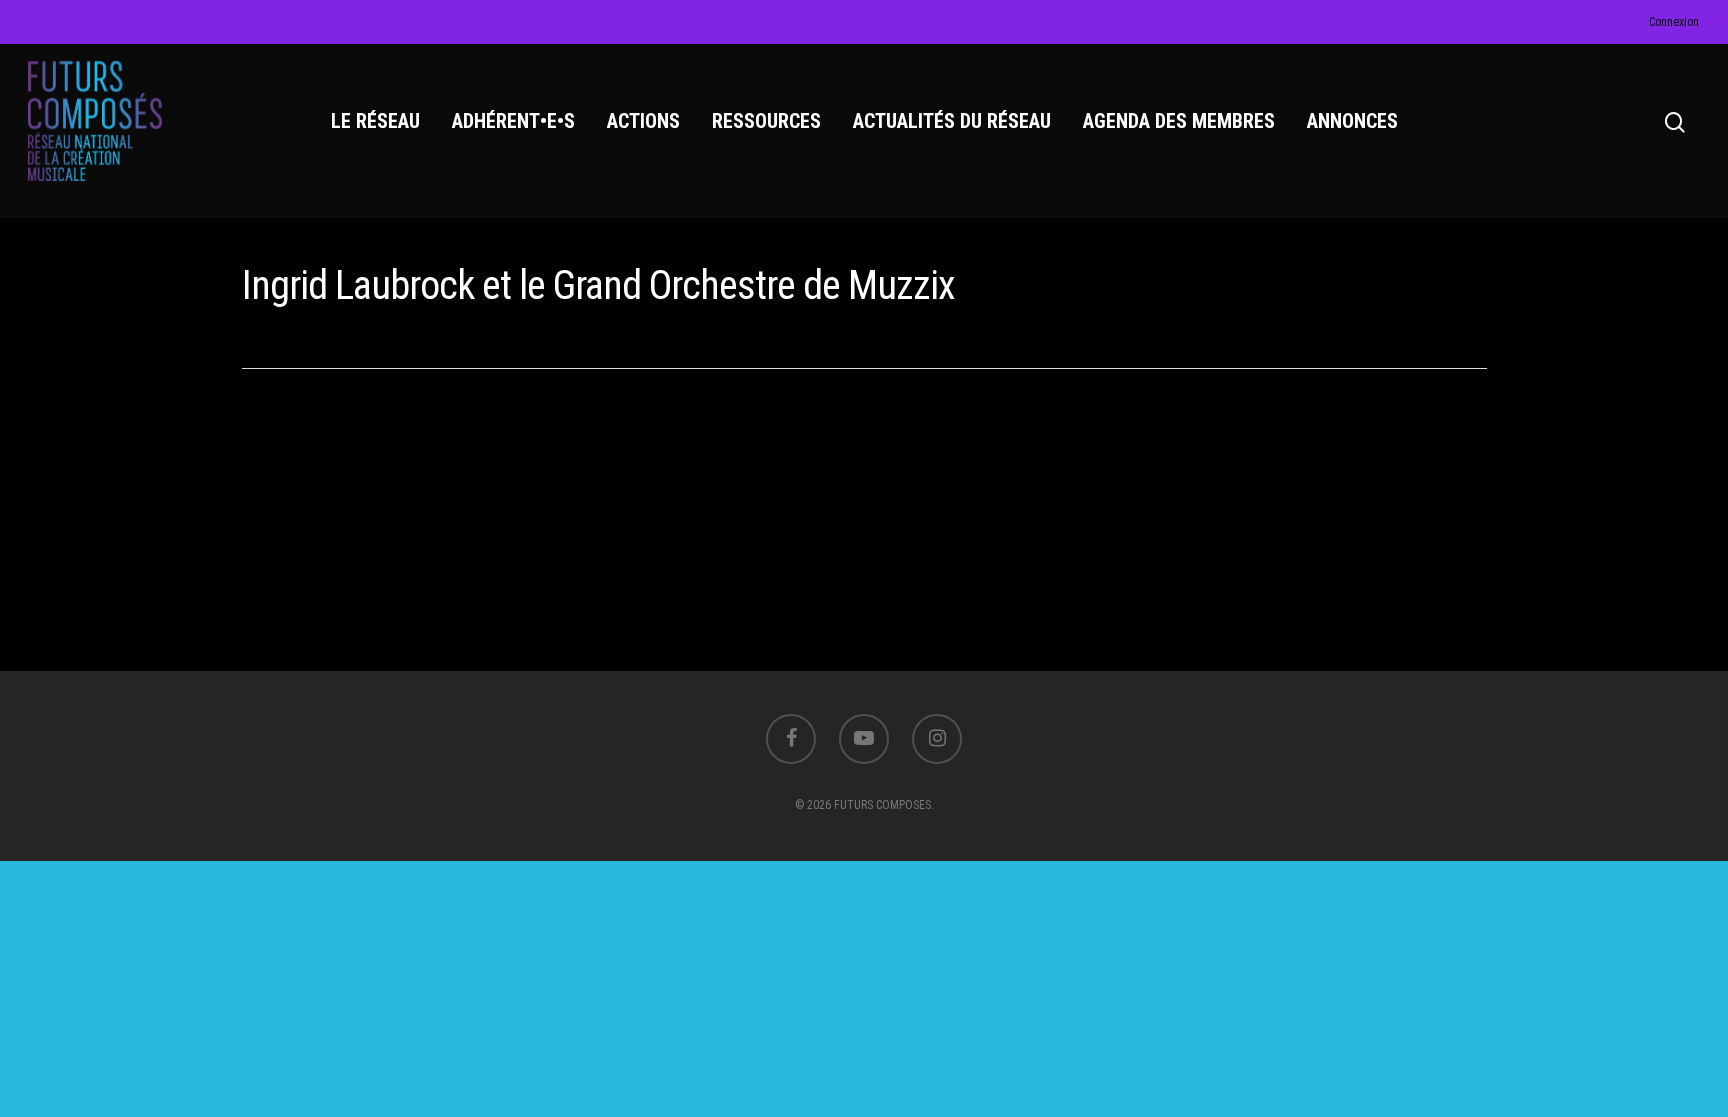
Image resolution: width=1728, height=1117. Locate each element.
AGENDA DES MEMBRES (1179, 121)
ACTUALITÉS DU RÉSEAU (952, 121)
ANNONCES (1352, 121)
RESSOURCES (766, 121)
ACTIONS (643, 121)
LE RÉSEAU (375, 121)
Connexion (1674, 22)
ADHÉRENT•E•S (513, 121)
